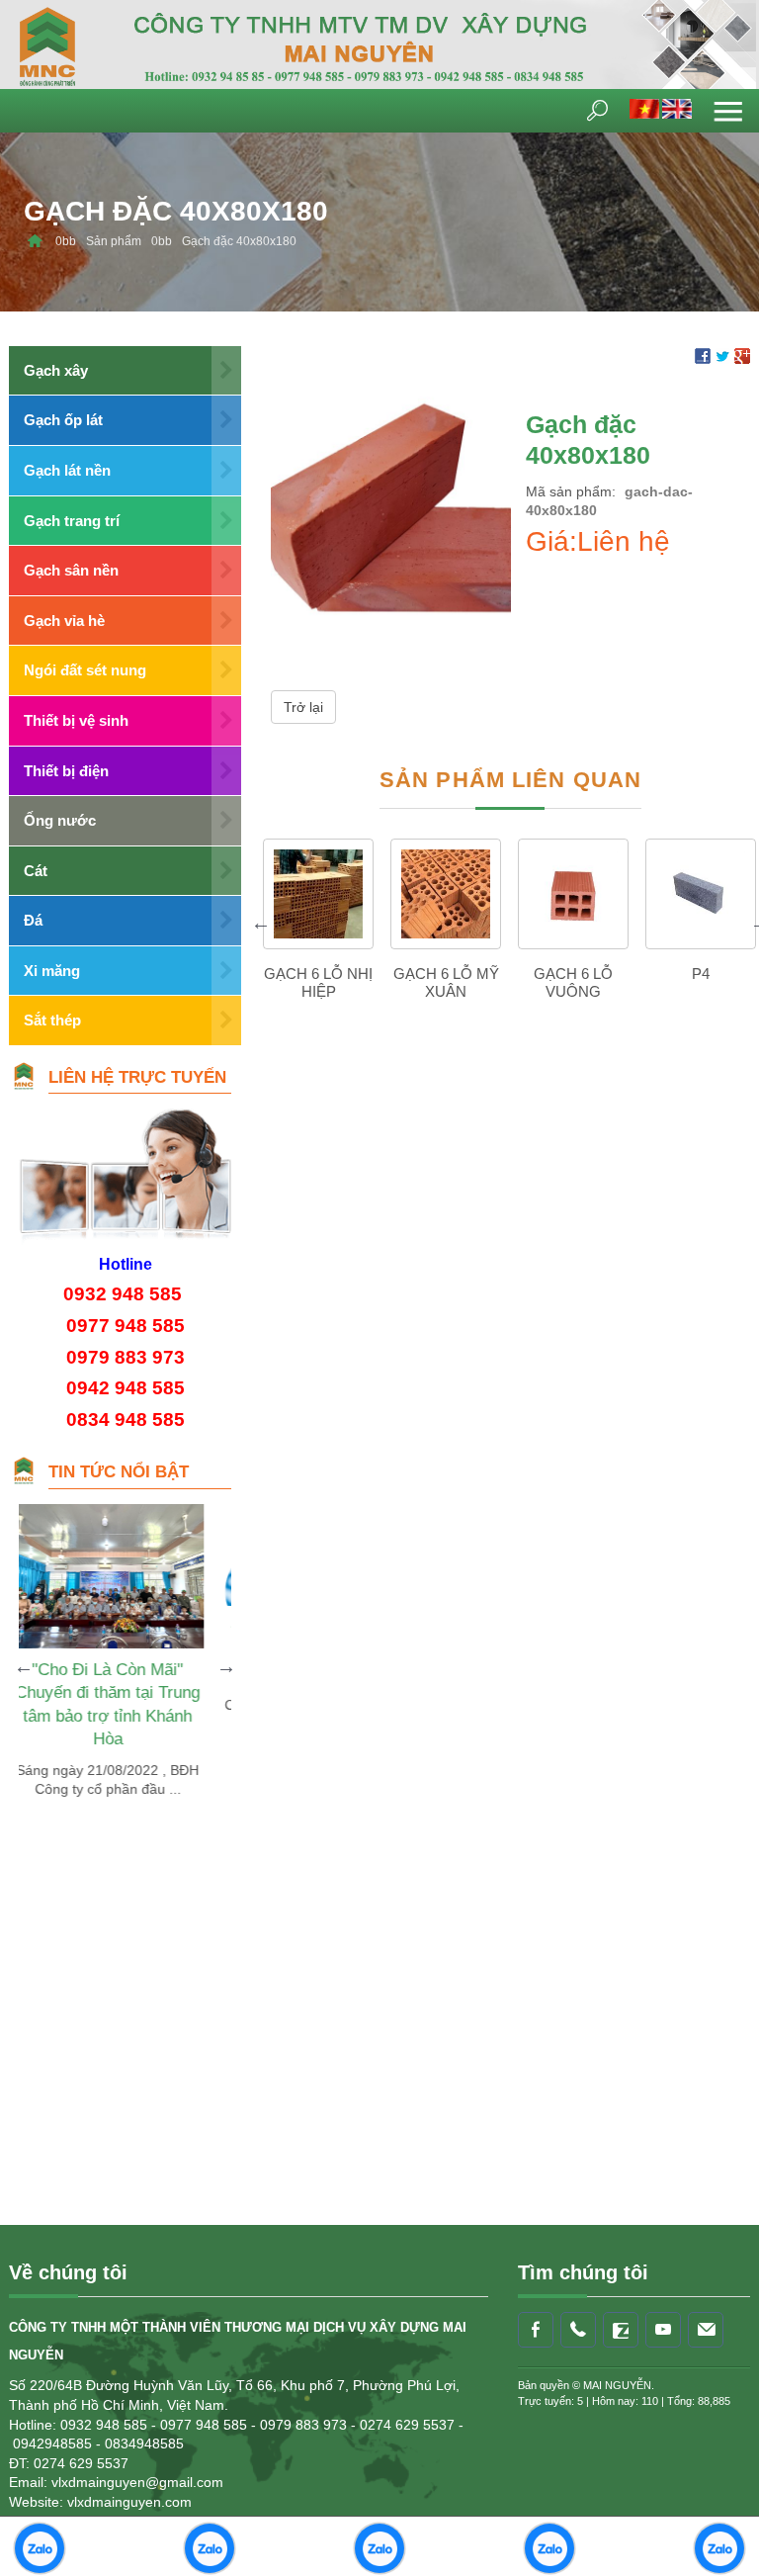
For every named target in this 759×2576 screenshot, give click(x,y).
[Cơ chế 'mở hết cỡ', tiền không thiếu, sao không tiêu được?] (176, 1555)
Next (226, 1666)
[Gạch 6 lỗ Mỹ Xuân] (446, 894)
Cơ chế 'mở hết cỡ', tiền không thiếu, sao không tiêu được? (176, 1650)
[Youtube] (663, 2330)
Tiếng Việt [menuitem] (644, 109)
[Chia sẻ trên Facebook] (703, 355)
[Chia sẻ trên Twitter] (722, 355)
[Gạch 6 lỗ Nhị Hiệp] (318, 894)
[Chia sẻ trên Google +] (742, 355)
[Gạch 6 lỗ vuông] (573, 894)
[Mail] (706, 2330)
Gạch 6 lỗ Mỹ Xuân (446, 982)
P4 (701, 974)
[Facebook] (536, 2330)
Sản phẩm (114, 241)
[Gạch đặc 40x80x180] (391, 508)
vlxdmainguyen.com (129, 2502)
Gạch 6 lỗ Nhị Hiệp (318, 982)
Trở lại (303, 707)
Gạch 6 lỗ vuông (573, 982)
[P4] (701, 894)
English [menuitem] (677, 109)
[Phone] (578, 2330)
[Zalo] (621, 2330)
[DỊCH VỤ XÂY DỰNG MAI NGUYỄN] (35, 241)
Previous (261, 923)
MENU (728, 111)
